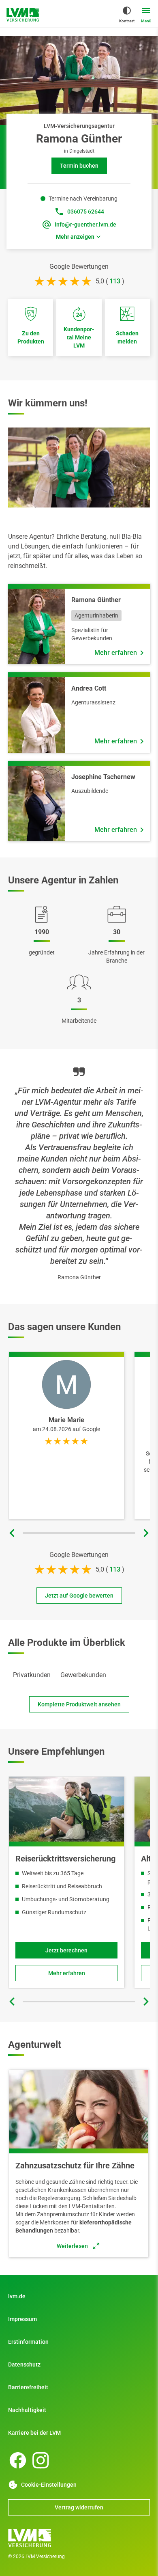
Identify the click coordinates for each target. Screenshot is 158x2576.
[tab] (32, 1675)
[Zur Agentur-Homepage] (23, 15)
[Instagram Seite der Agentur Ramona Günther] (41, 2460)
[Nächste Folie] (146, 1533)
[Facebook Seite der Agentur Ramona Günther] (18, 2460)
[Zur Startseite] (79, 2538)
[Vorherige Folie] (12, 1533)
